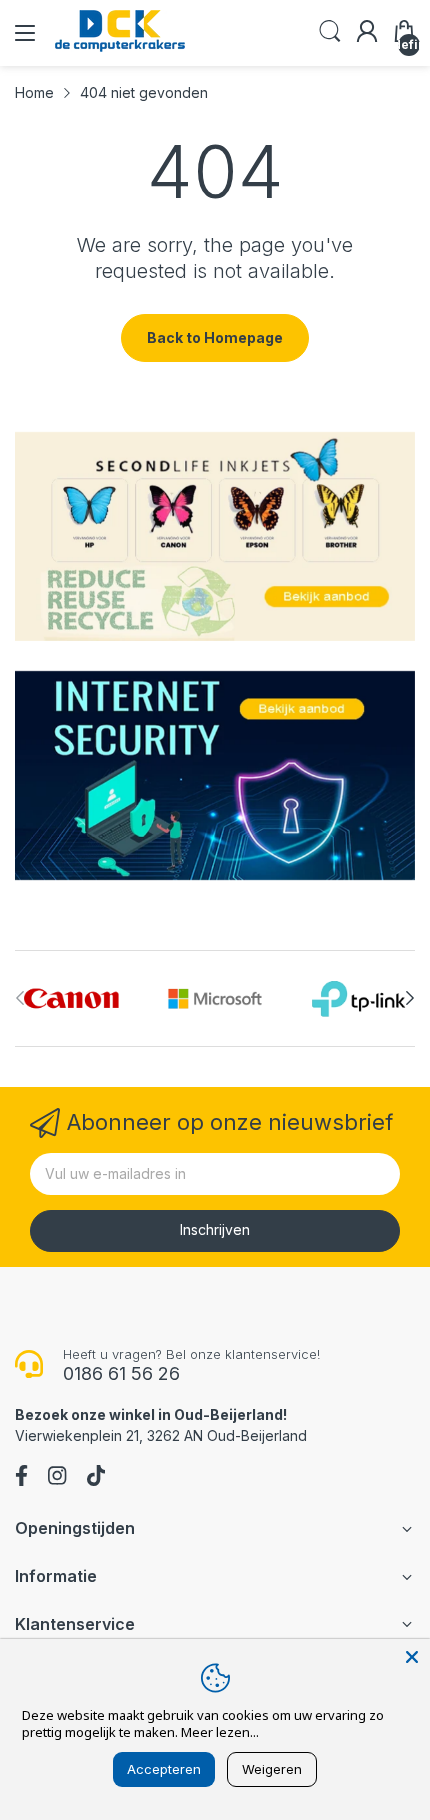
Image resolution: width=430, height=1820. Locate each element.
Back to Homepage (215, 337)
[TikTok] (96, 1477)
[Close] (412, 1657)
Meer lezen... (220, 1732)
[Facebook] (21, 1477)
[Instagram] (57, 1477)
